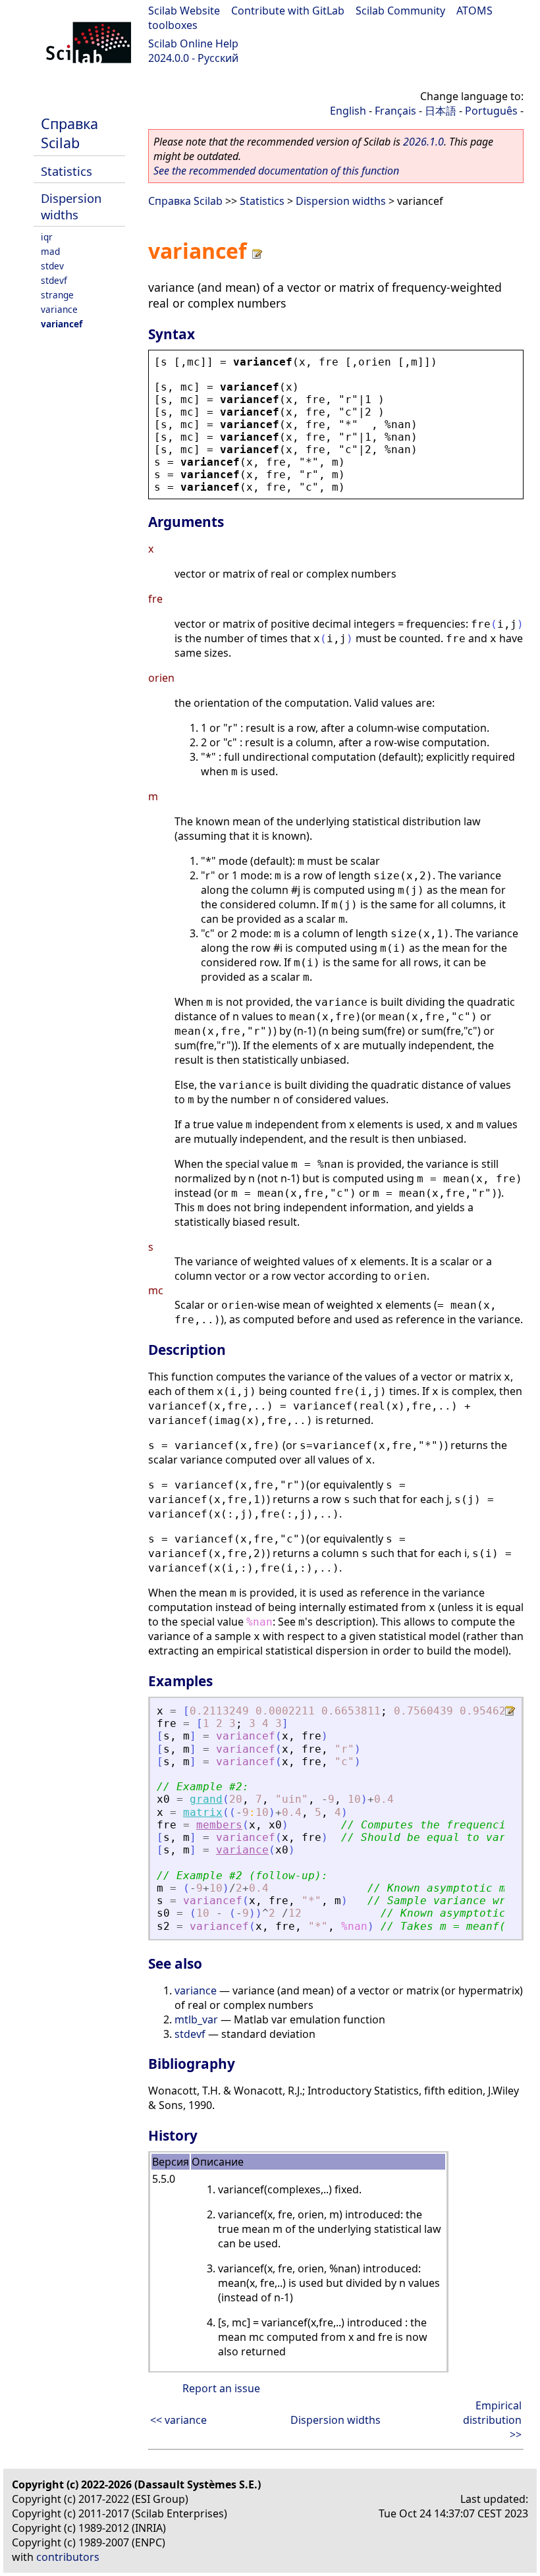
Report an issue (221, 2388)
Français (395, 111)
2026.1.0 (423, 142)
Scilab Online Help (193, 43)
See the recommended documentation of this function (276, 171)
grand (206, 1799)
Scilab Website (184, 11)
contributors (68, 2557)
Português (491, 111)
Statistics (67, 171)
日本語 (441, 111)
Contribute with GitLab (288, 11)
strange (57, 295)
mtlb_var (196, 2019)
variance (59, 309)
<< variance (178, 2420)
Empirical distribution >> (492, 2420)
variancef (62, 324)
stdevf (54, 280)
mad (50, 251)
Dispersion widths (71, 206)
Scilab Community (400, 11)
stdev (52, 266)
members (219, 1825)
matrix (203, 1812)
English (348, 111)
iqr (47, 237)
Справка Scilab (69, 133)
